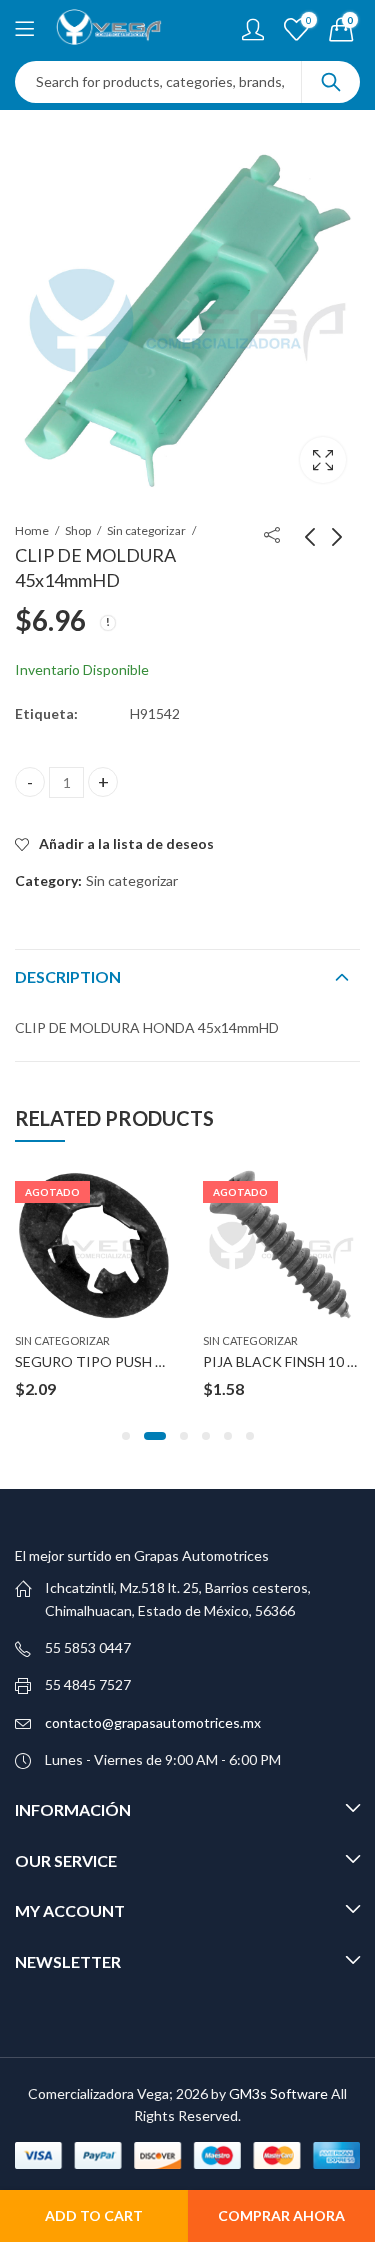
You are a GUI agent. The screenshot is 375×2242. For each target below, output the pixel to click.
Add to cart (94, 2215)
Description (68, 976)
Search (331, 82)
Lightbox (323, 460)
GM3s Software (280, 2093)
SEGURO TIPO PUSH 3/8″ (98, 1361)
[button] (126, 1436)
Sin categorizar (146, 530)
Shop (78, 530)
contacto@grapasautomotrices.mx (153, 1722)
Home (32, 530)
